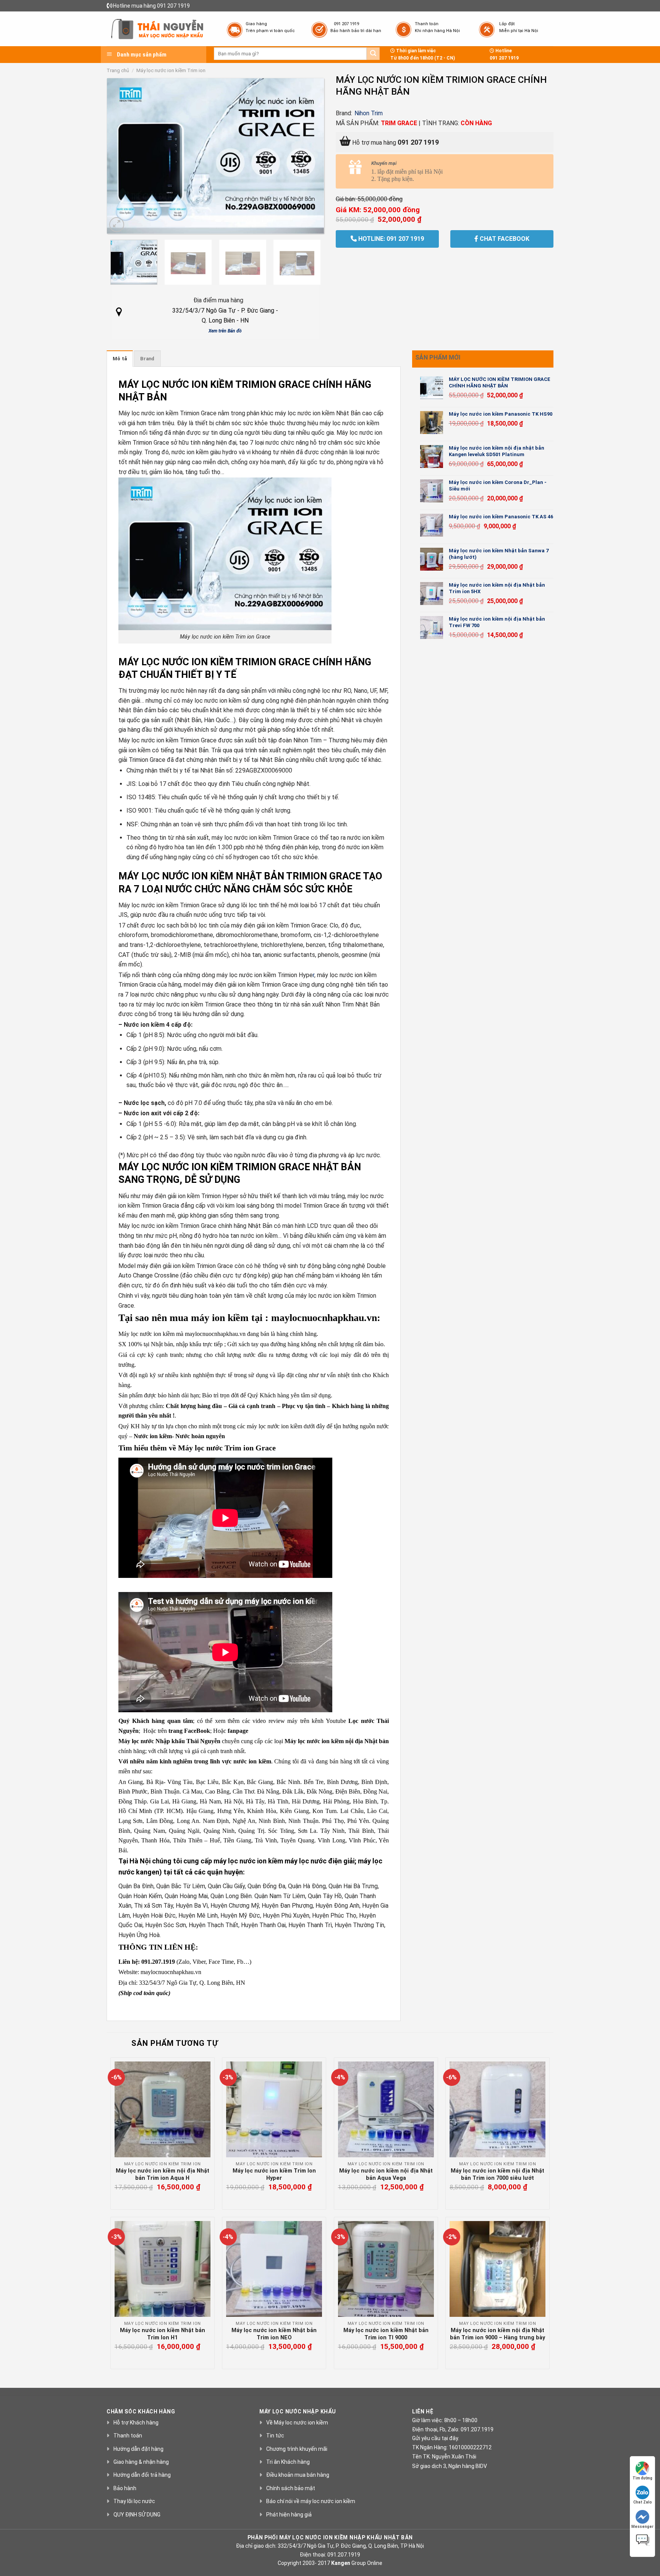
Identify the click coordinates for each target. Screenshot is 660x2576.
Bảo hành (125, 2488)
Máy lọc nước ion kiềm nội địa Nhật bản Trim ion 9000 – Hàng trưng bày (497, 2334)
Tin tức (275, 2436)
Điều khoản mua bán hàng (298, 2475)
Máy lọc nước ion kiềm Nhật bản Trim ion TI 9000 (386, 2334)
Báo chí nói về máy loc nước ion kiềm (311, 2501)
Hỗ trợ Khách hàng (136, 2423)
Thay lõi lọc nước (134, 2501)
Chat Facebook (504, 239)
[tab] (120, 358)
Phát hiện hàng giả (289, 2515)
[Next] (310, 156)
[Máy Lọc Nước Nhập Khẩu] (157, 29)
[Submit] (373, 54)
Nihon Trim (369, 113)
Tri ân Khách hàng (288, 2462)
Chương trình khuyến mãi (297, 2449)
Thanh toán (128, 2436)
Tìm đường (642, 2478)
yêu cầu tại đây (440, 2438)
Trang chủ (118, 70)
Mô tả (120, 359)
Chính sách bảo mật (291, 2488)
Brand (147, 359)
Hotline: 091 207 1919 (390, 239)
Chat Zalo (643, 2502)
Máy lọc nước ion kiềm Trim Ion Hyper (274, 2174)
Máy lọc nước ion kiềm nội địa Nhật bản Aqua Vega (386, 2174)
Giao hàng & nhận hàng (141, 2462)
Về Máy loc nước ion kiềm (297, 2423)
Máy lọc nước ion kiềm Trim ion (171, 70)
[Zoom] (117, 225)
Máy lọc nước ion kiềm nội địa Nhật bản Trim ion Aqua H (163, 2174)
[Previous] (121, 156)
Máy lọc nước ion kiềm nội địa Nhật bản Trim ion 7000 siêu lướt (497, 2174)
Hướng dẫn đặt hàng (138, 2449)
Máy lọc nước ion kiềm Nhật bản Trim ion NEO (274, 2334)
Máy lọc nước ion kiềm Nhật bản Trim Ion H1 (163, 2334)
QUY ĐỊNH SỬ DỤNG (137, 2515)
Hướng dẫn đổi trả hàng (142, 2475)
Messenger (642, 2527)
